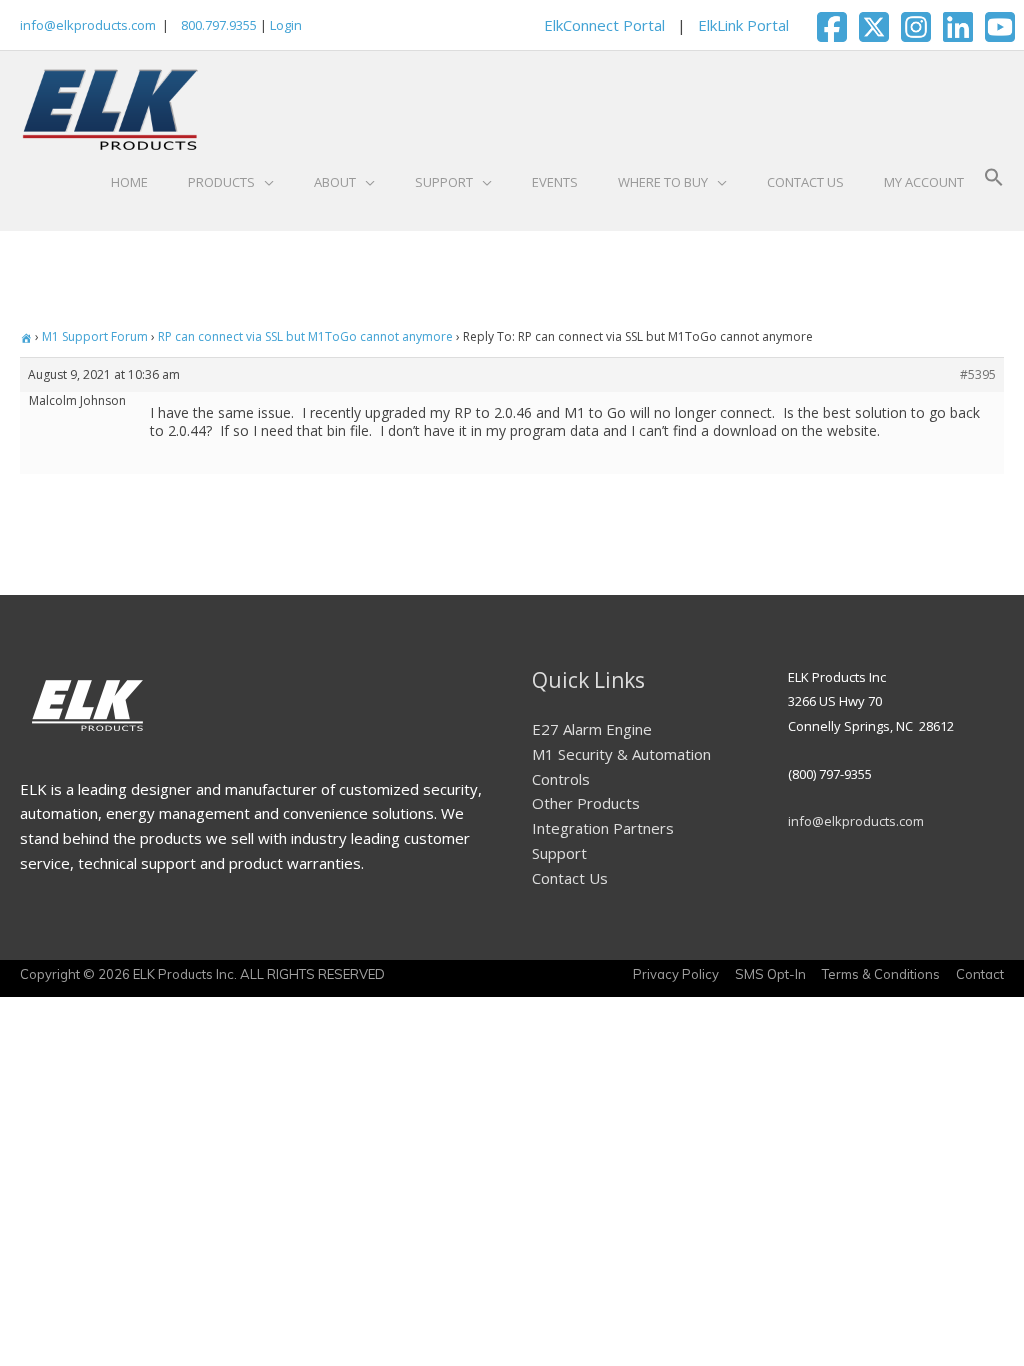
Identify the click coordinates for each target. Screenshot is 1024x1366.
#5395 (978, 374)
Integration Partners (603, 828)
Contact (980, 974)
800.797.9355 (217, 25)
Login (286, 25)
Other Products (586, 803)
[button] (994, 182)
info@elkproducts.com (88, 25)
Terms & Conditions (881, 974)
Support (559, 853)
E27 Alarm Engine (592, 729)
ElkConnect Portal (604, 25)
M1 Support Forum (95, 336)
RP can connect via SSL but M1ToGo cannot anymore (305, 336)
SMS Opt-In (770, 974)
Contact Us (570, 878)
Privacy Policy (676, 974)
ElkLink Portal (743, 25)
